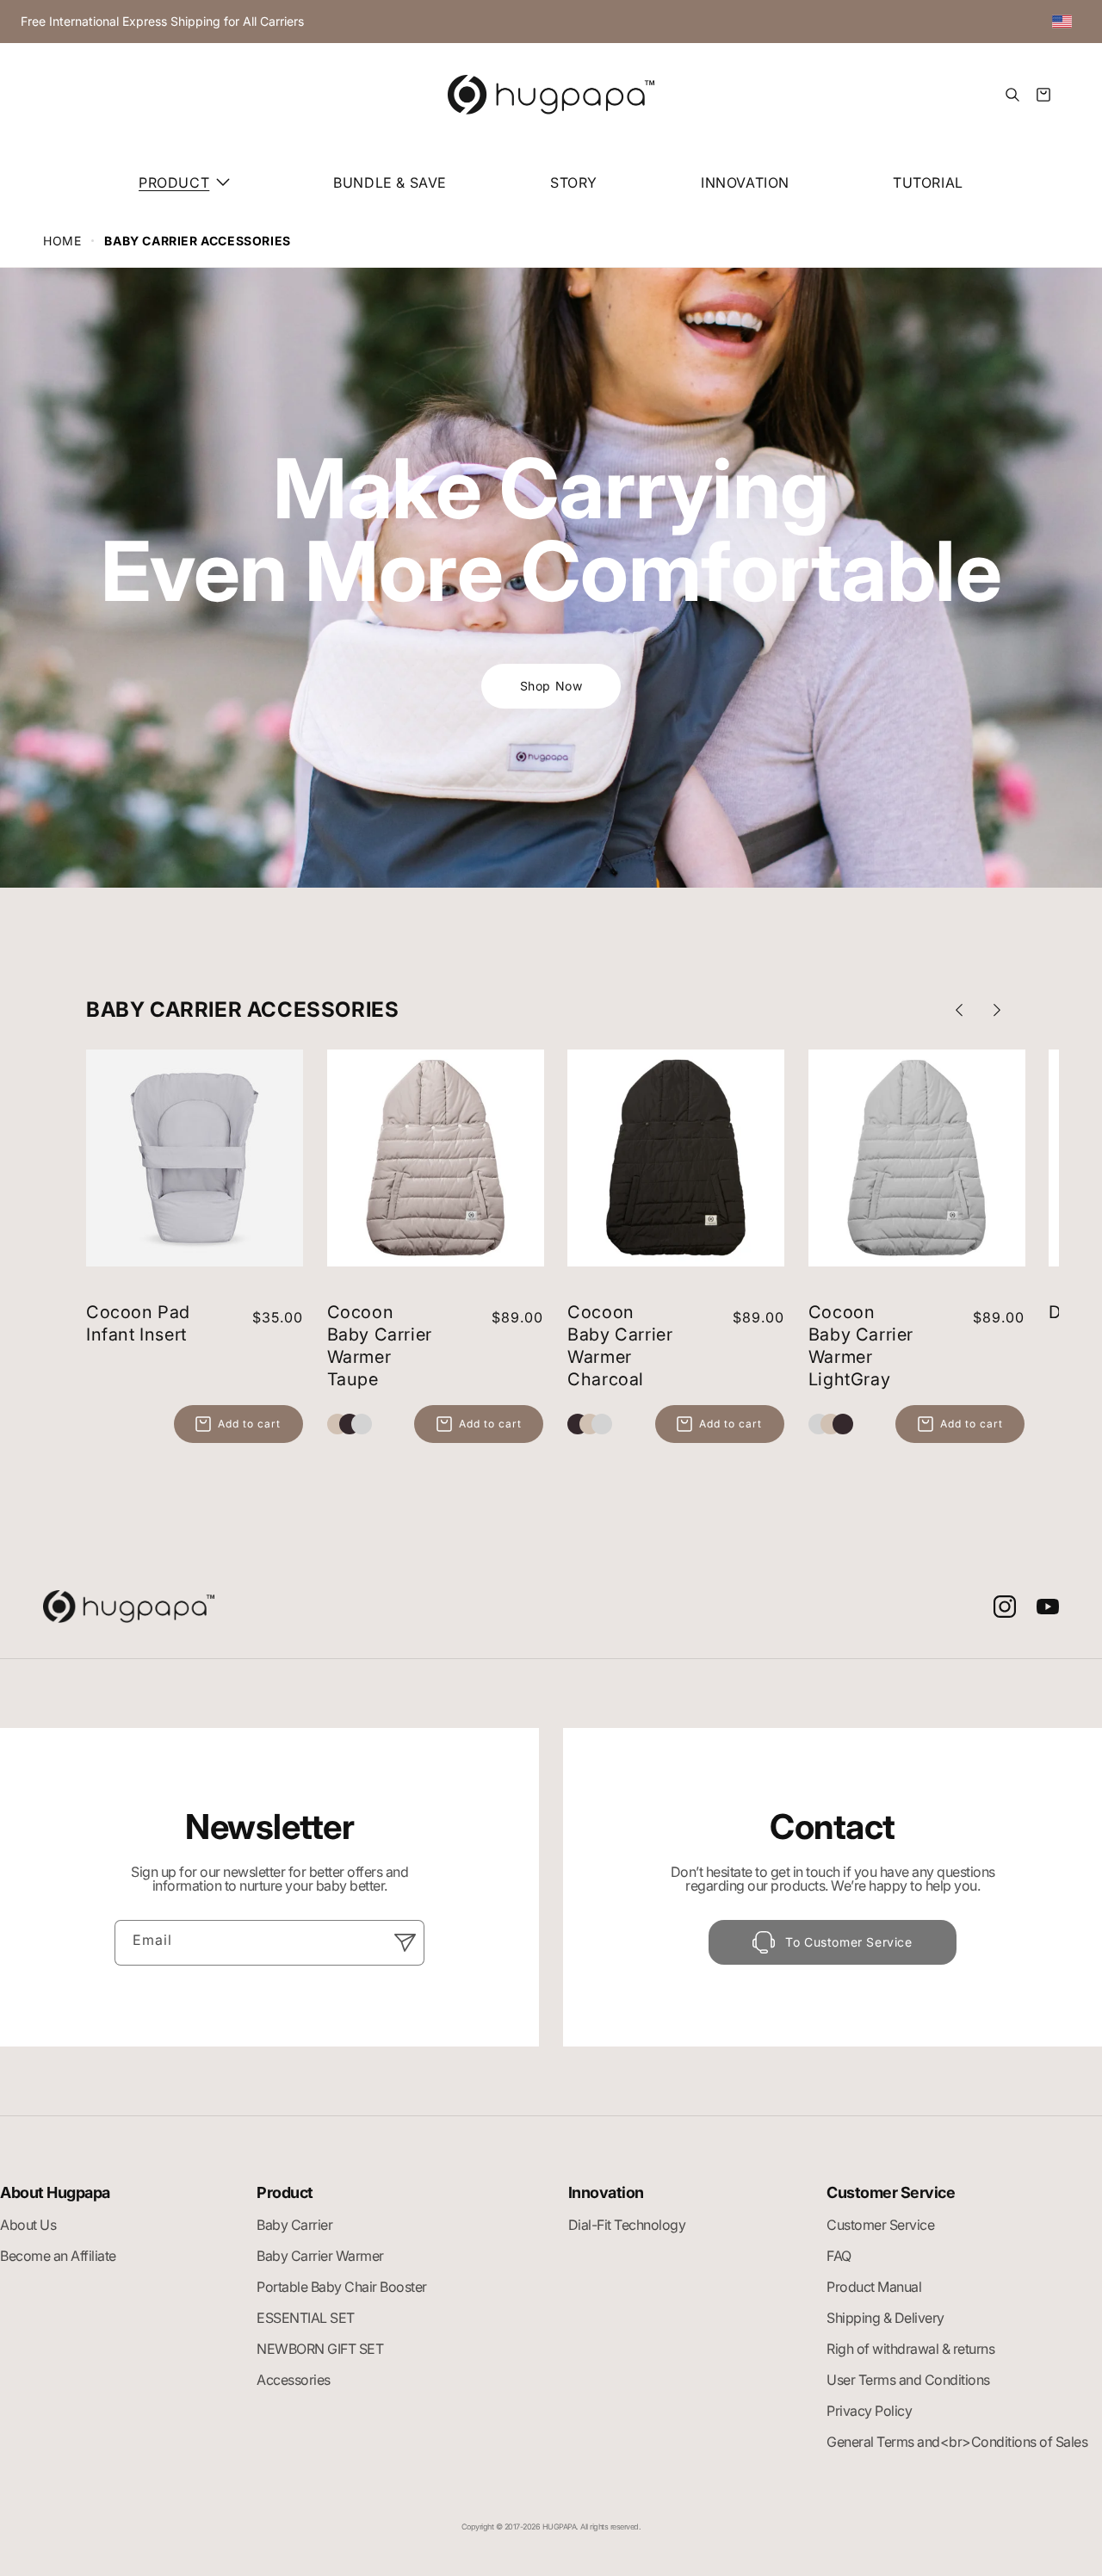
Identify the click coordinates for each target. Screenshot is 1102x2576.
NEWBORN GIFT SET (320, 2349)
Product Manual (874, 2287)
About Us (28, 2225)
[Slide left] (959, 1010)
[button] (184, 183)
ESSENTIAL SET (306, 2318)
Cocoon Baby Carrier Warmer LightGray (861, 1346)
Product (285, 2193)
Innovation (606, 2193)
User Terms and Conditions (908, 2380)
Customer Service (891, 2193)
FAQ (839, 2256)
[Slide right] (997, 1010)
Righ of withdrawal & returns (910, 2349)
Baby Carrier (294, 2225)
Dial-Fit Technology (627, 2225)
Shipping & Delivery (885, 2318)
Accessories (294, 2380)
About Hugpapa (55, 2193)
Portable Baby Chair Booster (342, 2287)
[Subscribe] (405, 1942)
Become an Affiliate (58, 2256)
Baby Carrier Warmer (320, 2256)
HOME (62, 241)
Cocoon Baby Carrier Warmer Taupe (380, 1346)
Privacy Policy (869, 2411)
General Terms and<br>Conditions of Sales (957, 2442)
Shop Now (551, 686)
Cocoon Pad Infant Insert (138, 1323)
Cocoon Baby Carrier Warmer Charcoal (620, 1346)
